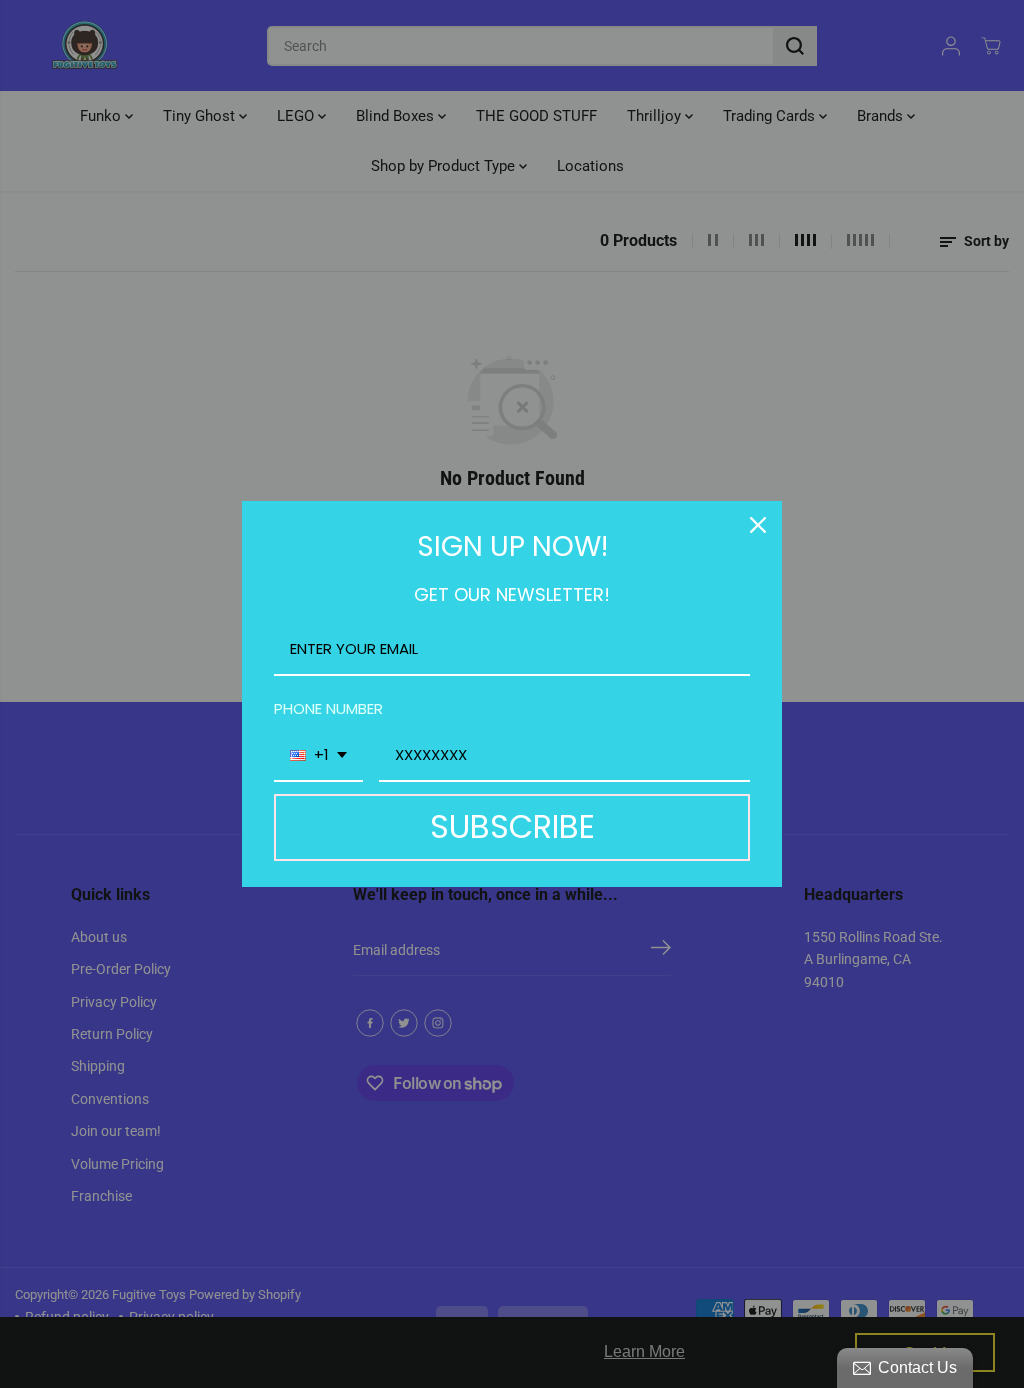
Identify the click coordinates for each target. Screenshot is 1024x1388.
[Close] (758, 525)
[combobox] (318, 756)
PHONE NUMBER (328, 708)
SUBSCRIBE (512, 826)
